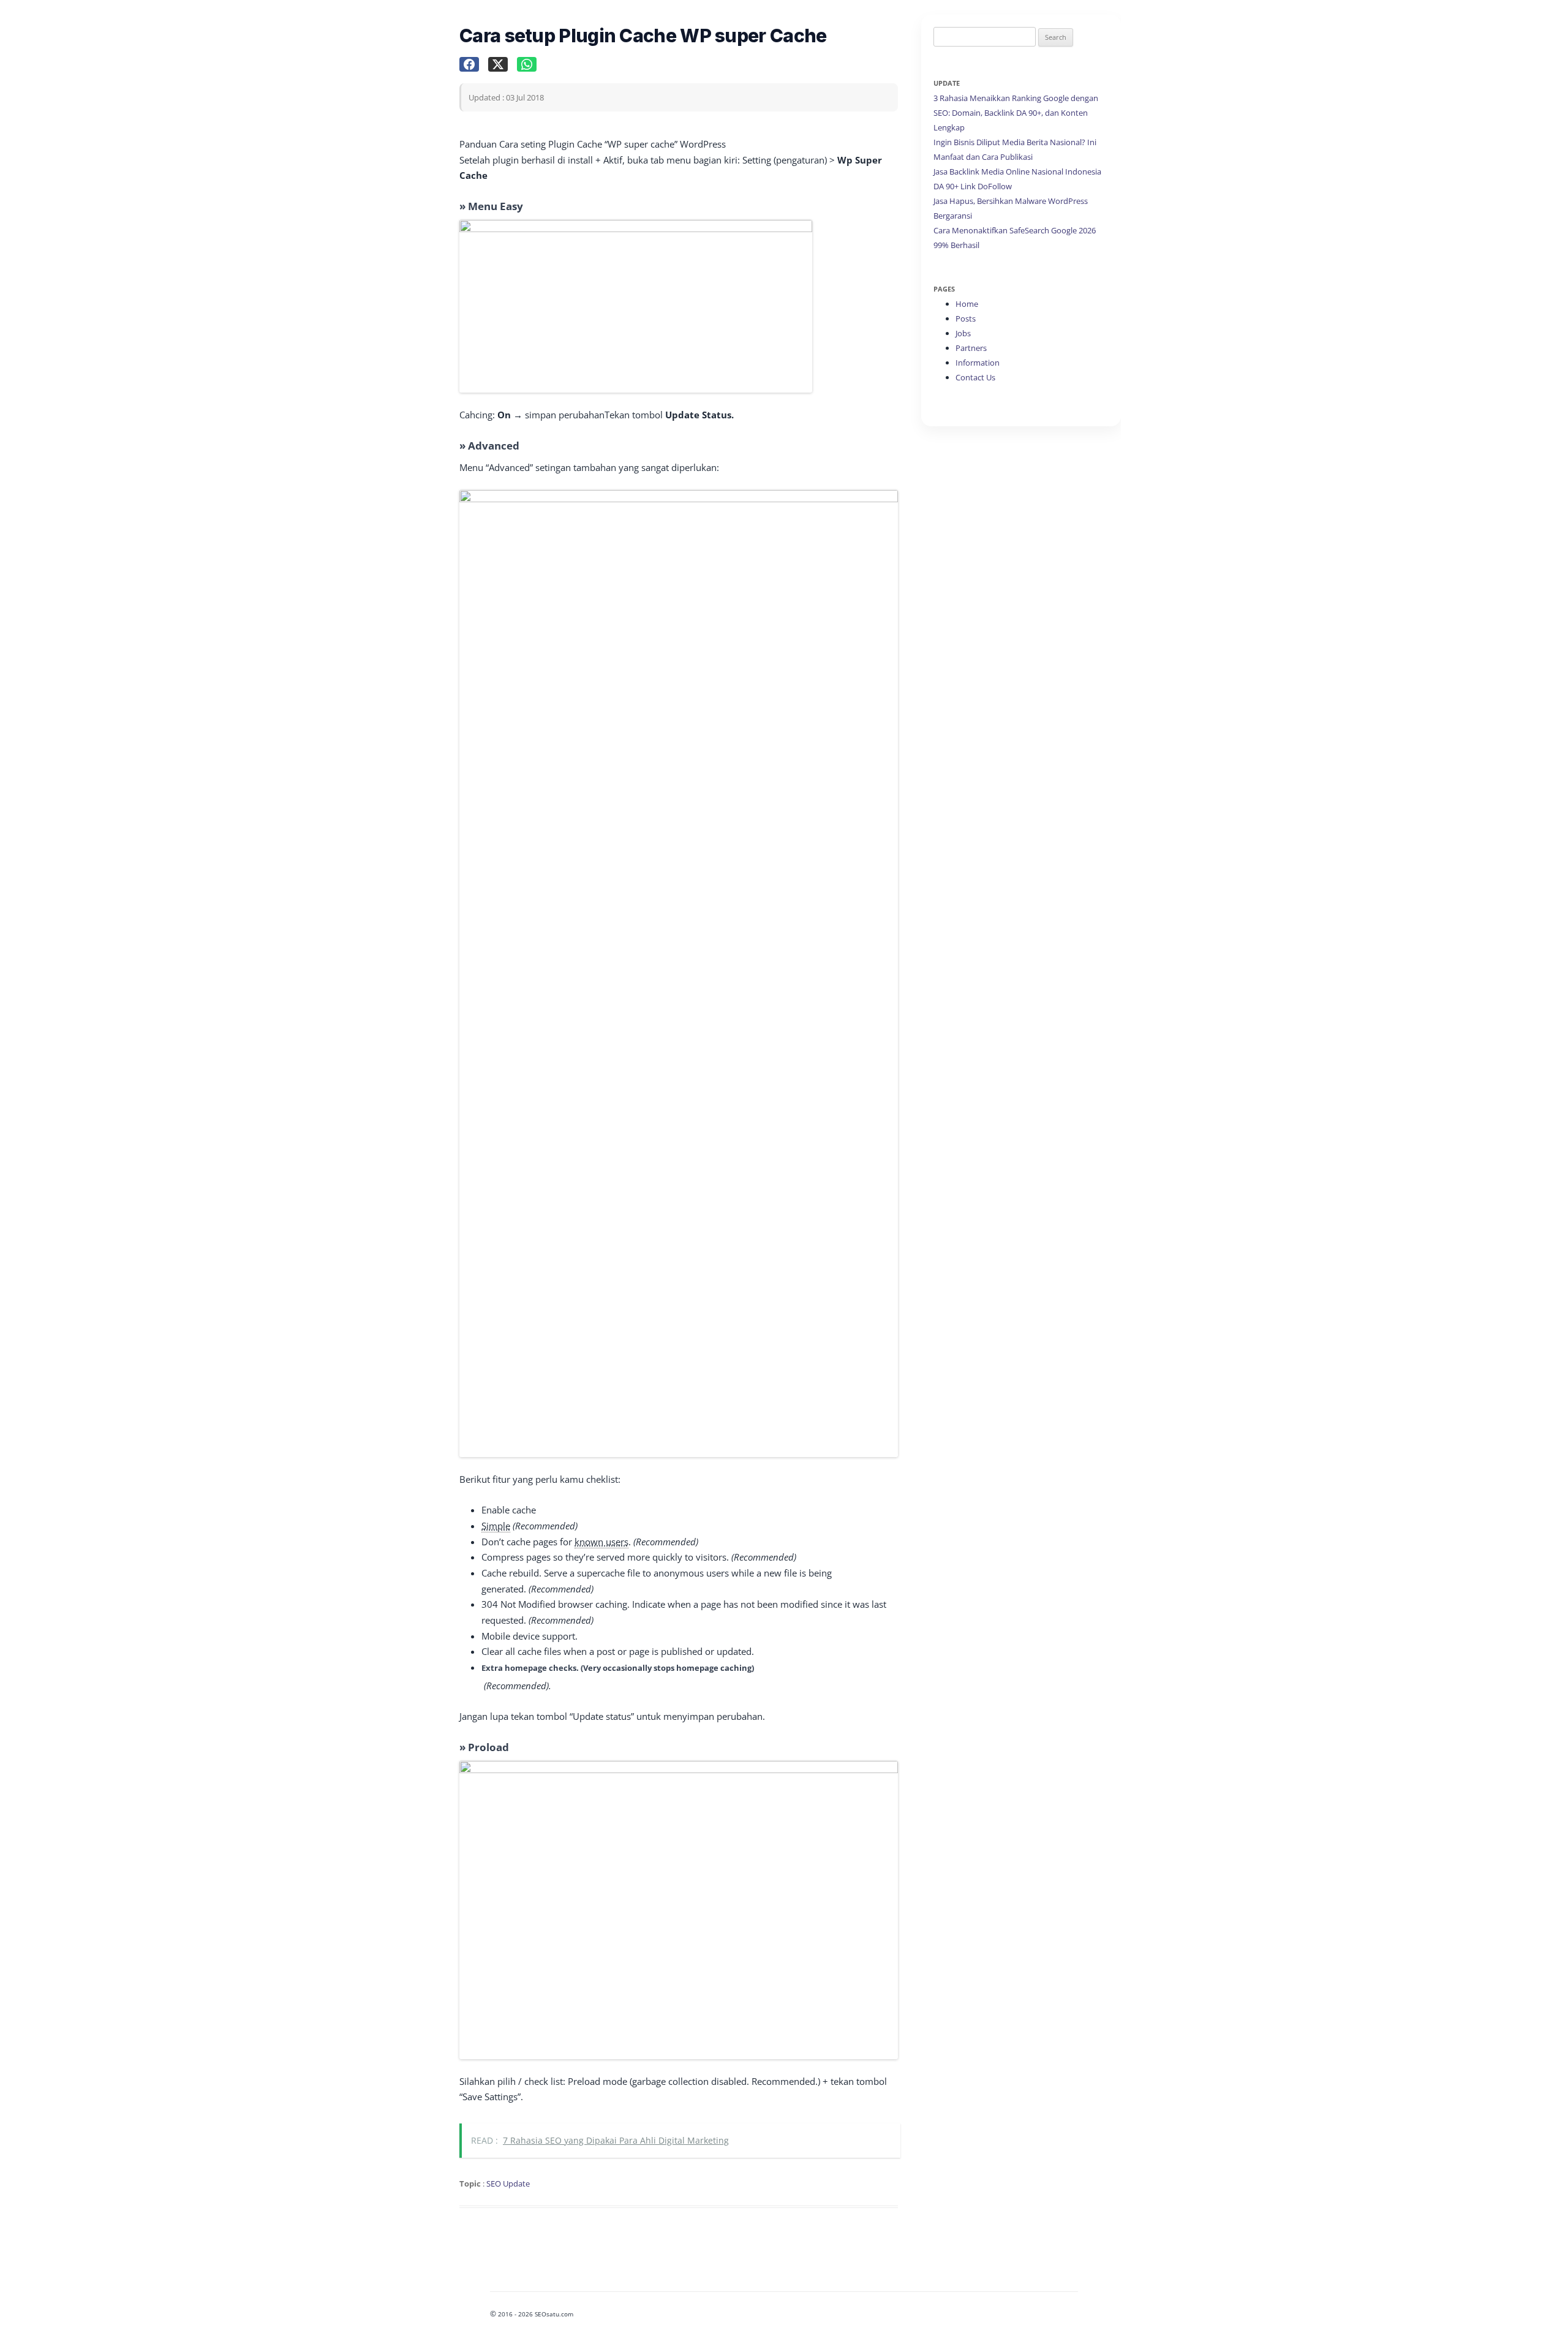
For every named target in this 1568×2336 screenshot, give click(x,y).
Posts (966, 318)
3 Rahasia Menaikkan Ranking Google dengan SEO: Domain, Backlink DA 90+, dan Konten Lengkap (1016, 113)
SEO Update (508, 2183)
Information (978, 363)
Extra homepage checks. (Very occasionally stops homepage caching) (618, 1668)
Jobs (963, 333)
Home (967, 304)
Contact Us (975, 377)
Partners (971, 348)
